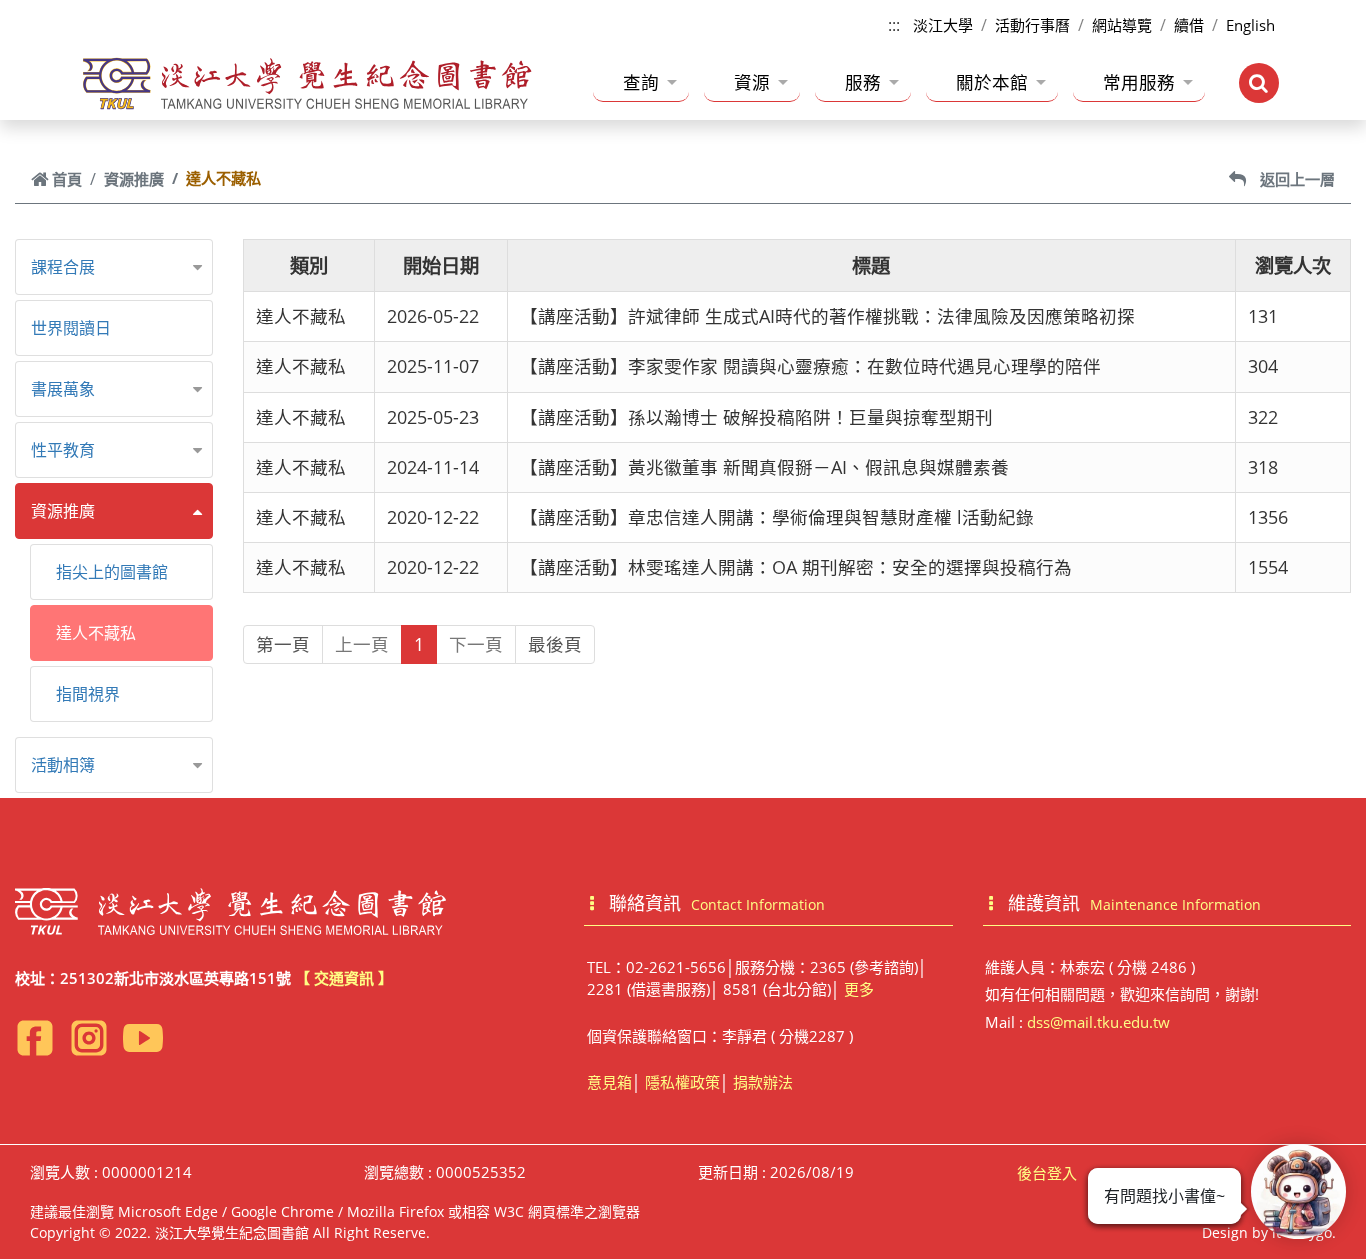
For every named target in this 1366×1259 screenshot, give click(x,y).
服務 (863, 82)
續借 (1189, 25)
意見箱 (609, 1082)
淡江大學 (943, 25)
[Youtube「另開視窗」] (143, 1038)
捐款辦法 (763, 1082)
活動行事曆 (1032, 25)
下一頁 (476, 644)
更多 (859, 989)
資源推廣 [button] (63, 511)
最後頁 (555, 644)
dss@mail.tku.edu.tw (1098, 1022)
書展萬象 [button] (63, 389)
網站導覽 (1122, 25)
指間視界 (88, 694)
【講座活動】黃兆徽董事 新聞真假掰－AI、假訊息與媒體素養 (764, 467)
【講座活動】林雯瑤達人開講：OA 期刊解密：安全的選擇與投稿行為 (796, 567)
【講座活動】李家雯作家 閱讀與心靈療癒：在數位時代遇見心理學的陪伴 (810, 366)
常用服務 (1139, 82)
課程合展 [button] (63, 267)
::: (894, 25)
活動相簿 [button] (63, 765)
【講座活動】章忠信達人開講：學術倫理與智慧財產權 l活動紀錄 (777, 517)
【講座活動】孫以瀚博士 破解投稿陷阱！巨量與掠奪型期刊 (756, 417)
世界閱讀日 (71, 328)
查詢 (641, 82)
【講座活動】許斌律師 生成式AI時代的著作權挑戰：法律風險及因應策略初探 (827, 316)
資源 (752, 82)
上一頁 (362, 644)
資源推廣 (134, 179)
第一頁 (283, 644)
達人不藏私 (96, 633)
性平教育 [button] (63, 450)
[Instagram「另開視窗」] (89, 1038)
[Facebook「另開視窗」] (35, 1038)
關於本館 (992, 82)
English (1250, 25)
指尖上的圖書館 (112, 572)
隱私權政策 (682, 1082)
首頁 (67, 179)
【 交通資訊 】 (344, 978)
